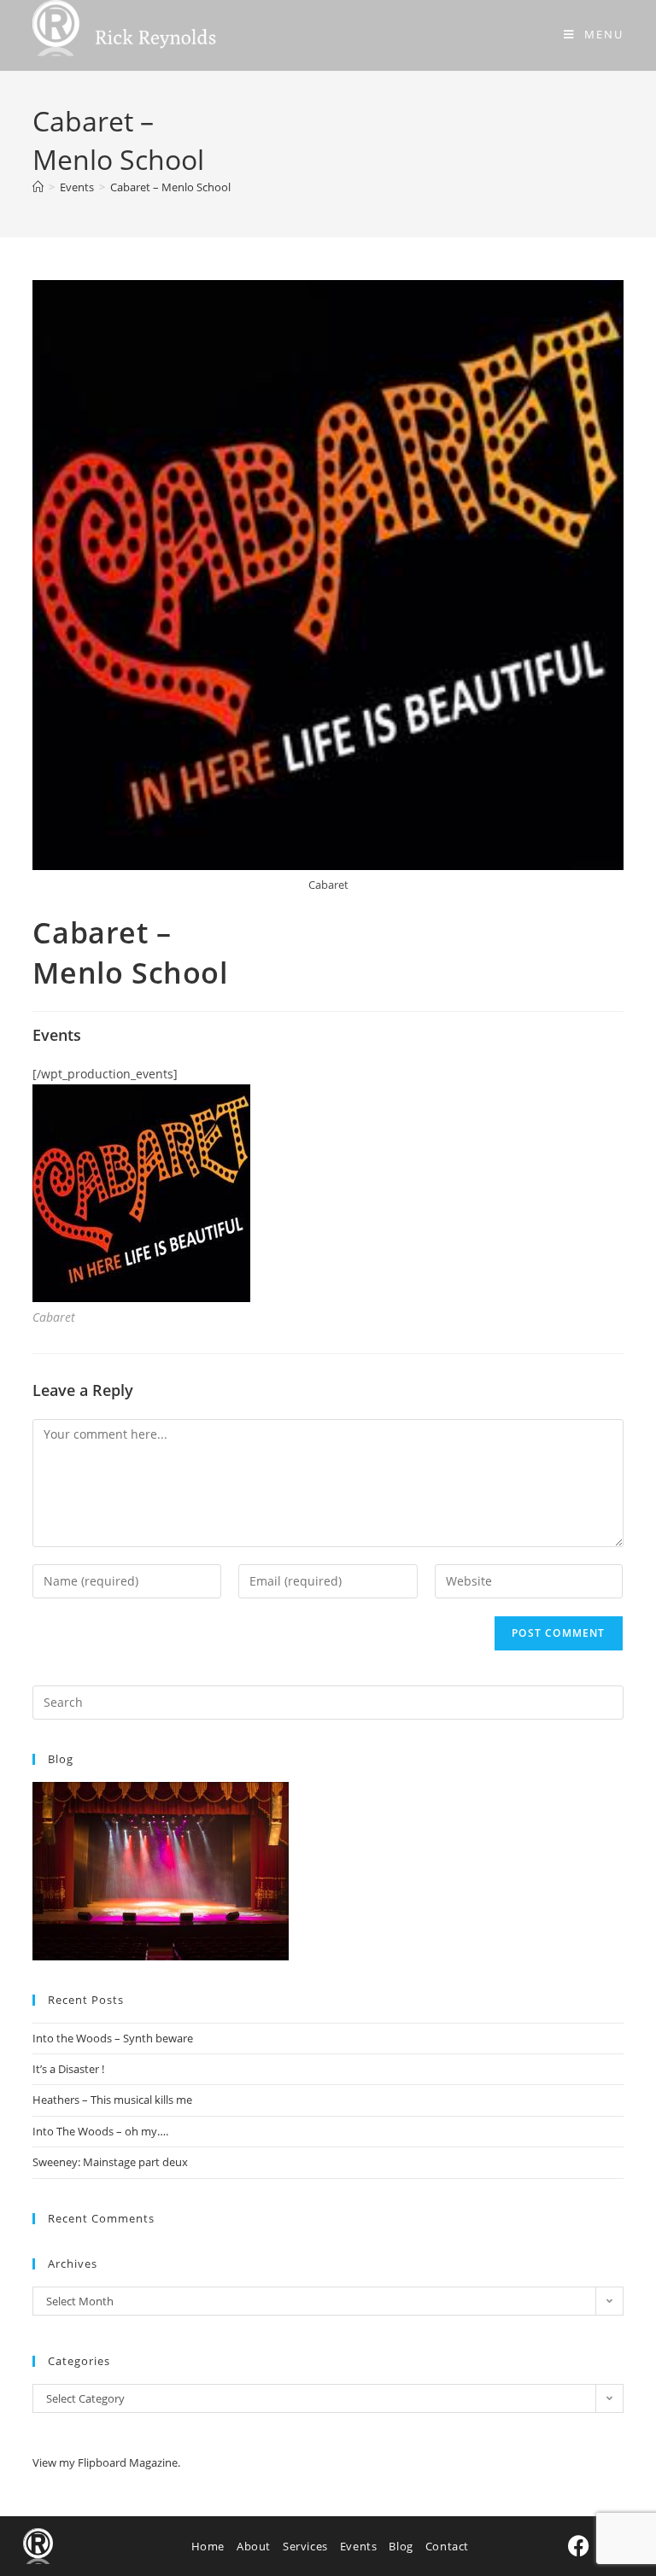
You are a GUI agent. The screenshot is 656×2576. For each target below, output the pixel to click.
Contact (447, 2546)
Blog (401, 2546)
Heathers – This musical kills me (112, 2100)
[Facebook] (579, 2546)
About (254, 2546)
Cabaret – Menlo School (170, 187)
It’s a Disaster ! (68, 2069)
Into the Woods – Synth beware (113, 2038)
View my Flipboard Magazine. (106, 2462)
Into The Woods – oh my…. (100, 2131)
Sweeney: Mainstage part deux (110, 2162)
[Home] (38, 187)
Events (359, 2546)
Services (305, 2546)
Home (208, 2546)
